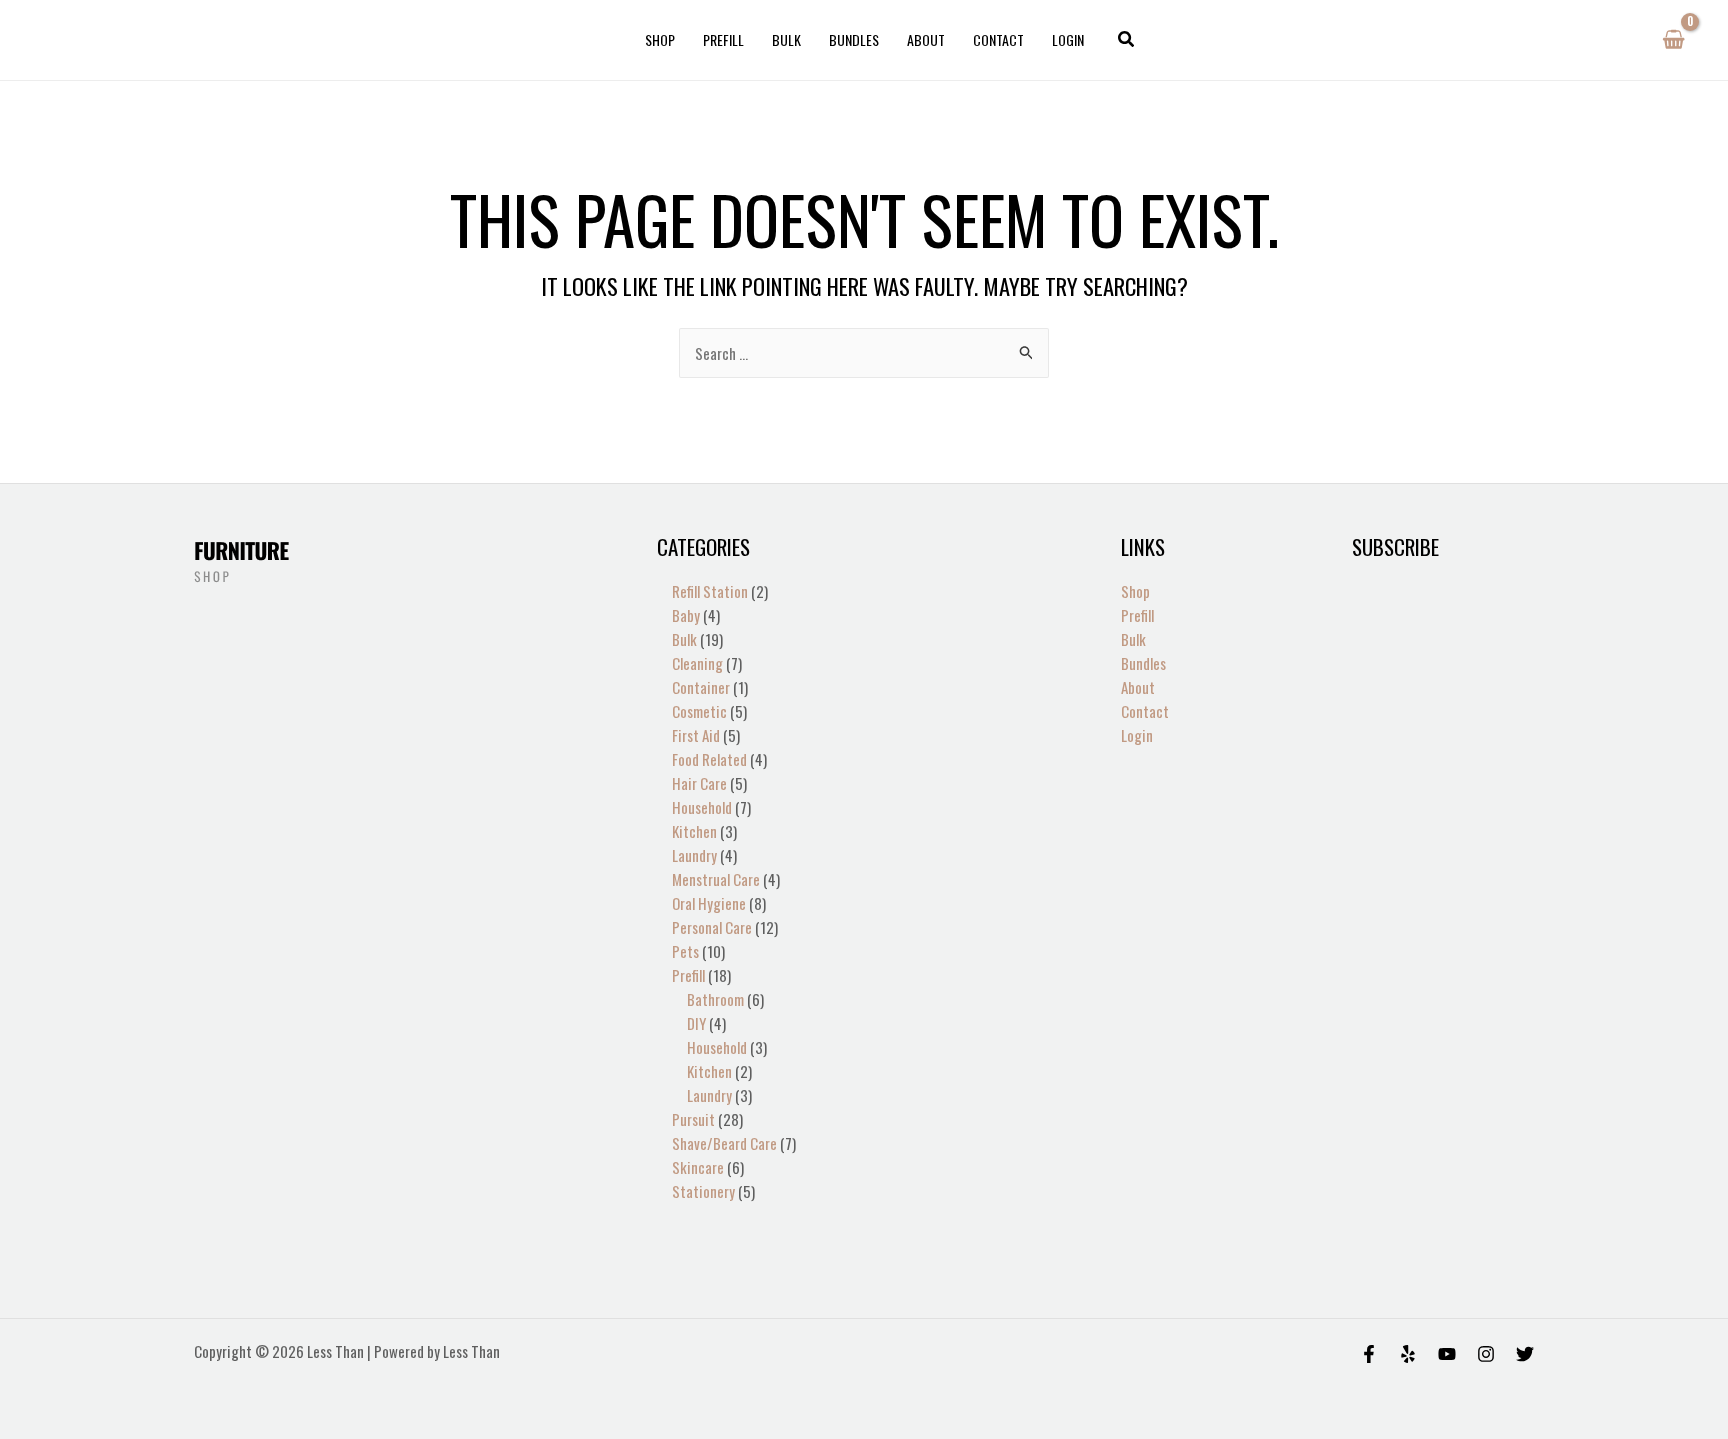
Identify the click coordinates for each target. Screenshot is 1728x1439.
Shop (660, 39)
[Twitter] (1525, 1354)
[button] (1127, 40)
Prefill (723, 39)
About (926, 39)
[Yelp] (1408, 1354)
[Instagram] (1486, 1354)
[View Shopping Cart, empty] (1673, 40)
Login (1068, 39)
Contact (998, 39)
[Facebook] (1369, 1354)
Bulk (786, 39)
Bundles (854, 39)
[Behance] (1447, 1354)
